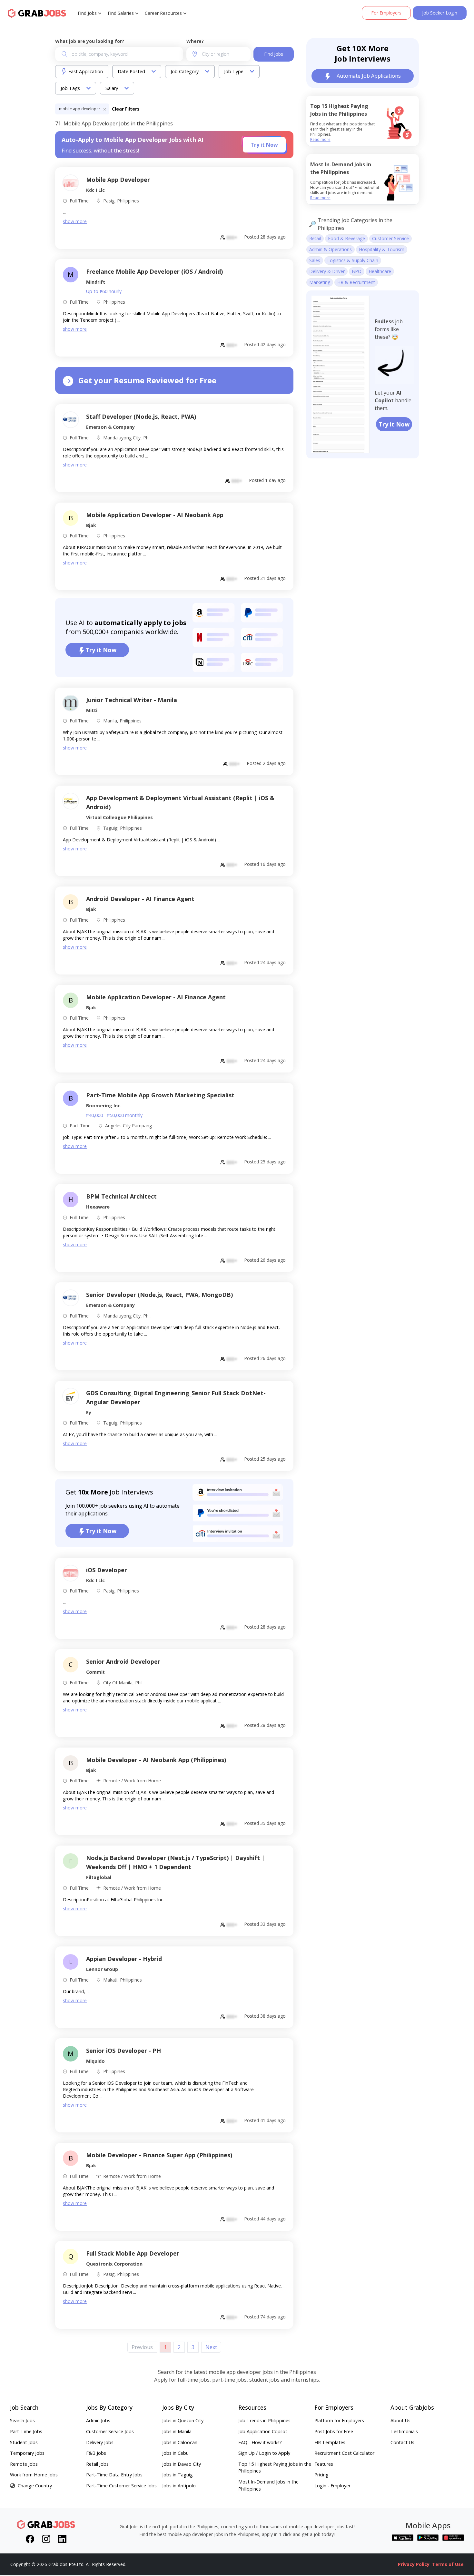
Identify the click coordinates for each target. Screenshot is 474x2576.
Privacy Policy (414, 2564)
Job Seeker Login (440, 13)
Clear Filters (126, 109)
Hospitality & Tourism (382, 249)
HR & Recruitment (356, 282)
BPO (357, 271)
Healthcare (380, 271)
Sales (315, 260)
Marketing (320, 282)
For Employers (386, 13)
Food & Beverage (346, 238)
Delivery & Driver (327, 271)
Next (211, 2347)
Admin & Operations (331, 249)
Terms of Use (448, 2564)
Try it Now (264, 145)
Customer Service (390, 238)
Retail (315, 238)
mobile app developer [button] (80, 109)
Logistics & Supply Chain (353, 260)
